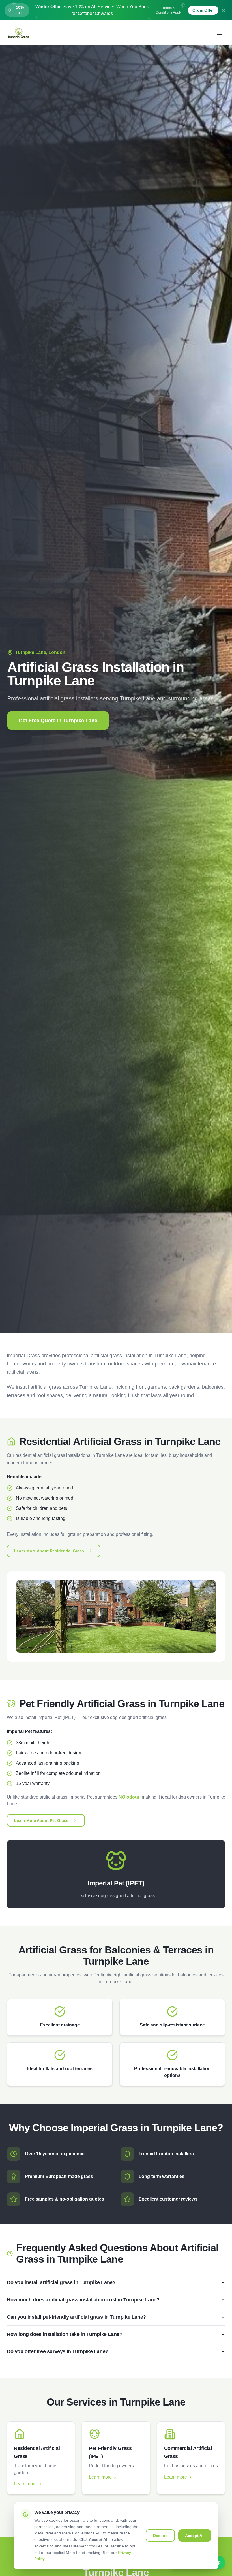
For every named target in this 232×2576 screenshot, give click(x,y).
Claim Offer (203, 10)
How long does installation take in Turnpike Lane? (65, 2334)
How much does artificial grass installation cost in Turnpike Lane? (83, 2300)
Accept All (195, 2536)
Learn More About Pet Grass (41, 1820)
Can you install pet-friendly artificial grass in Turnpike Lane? (76, 2317)
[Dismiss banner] (224, 10)
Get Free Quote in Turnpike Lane (58, 721)
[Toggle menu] (220, 33)
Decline (160, 2536)
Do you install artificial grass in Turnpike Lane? (61, 2282)
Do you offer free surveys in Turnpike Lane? (58, 2351)
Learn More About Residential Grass (49, 1551)
